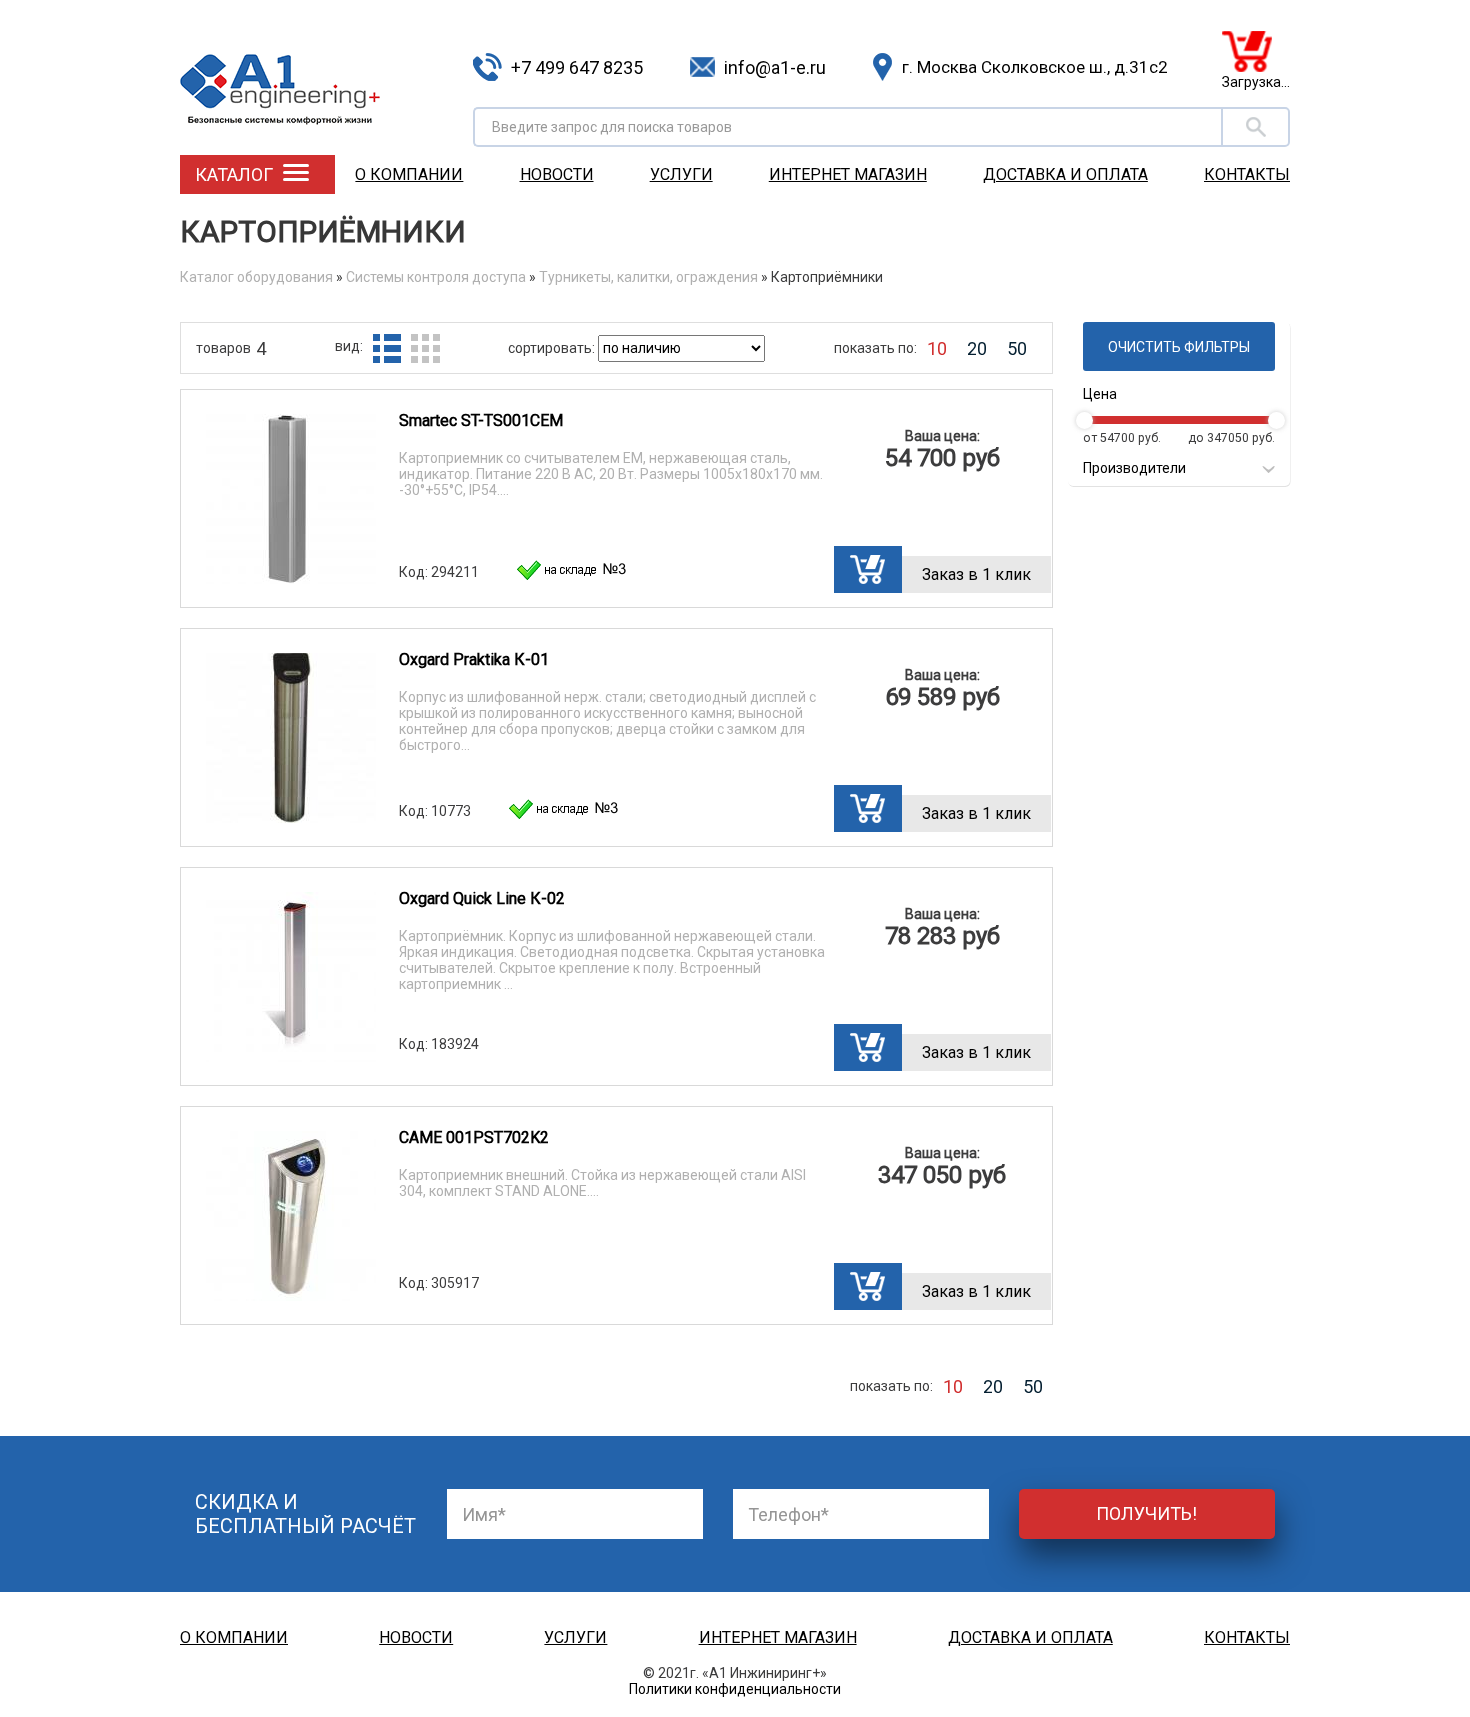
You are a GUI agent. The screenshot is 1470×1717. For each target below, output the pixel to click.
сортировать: (553, 348)
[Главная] (319, 74)
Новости (557, 174)
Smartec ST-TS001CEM (481, 420)
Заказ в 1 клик (976, 574)
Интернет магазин (848, 174)
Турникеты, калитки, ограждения (648, 277)
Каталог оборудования (256, 277)
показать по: (875, 348)
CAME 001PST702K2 (474, 1137)
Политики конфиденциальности (735, 1689)
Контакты (1247, 174)
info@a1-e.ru (775, 67)
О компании (409, 174)
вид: (349, 346)
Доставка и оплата (1065, 174)
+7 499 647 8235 (577, 67)
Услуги (681, 174)
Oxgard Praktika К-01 (474, 659)
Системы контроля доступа (436, 277)
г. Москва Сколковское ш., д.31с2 (1035, 67)
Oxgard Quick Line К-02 (482, 898)
